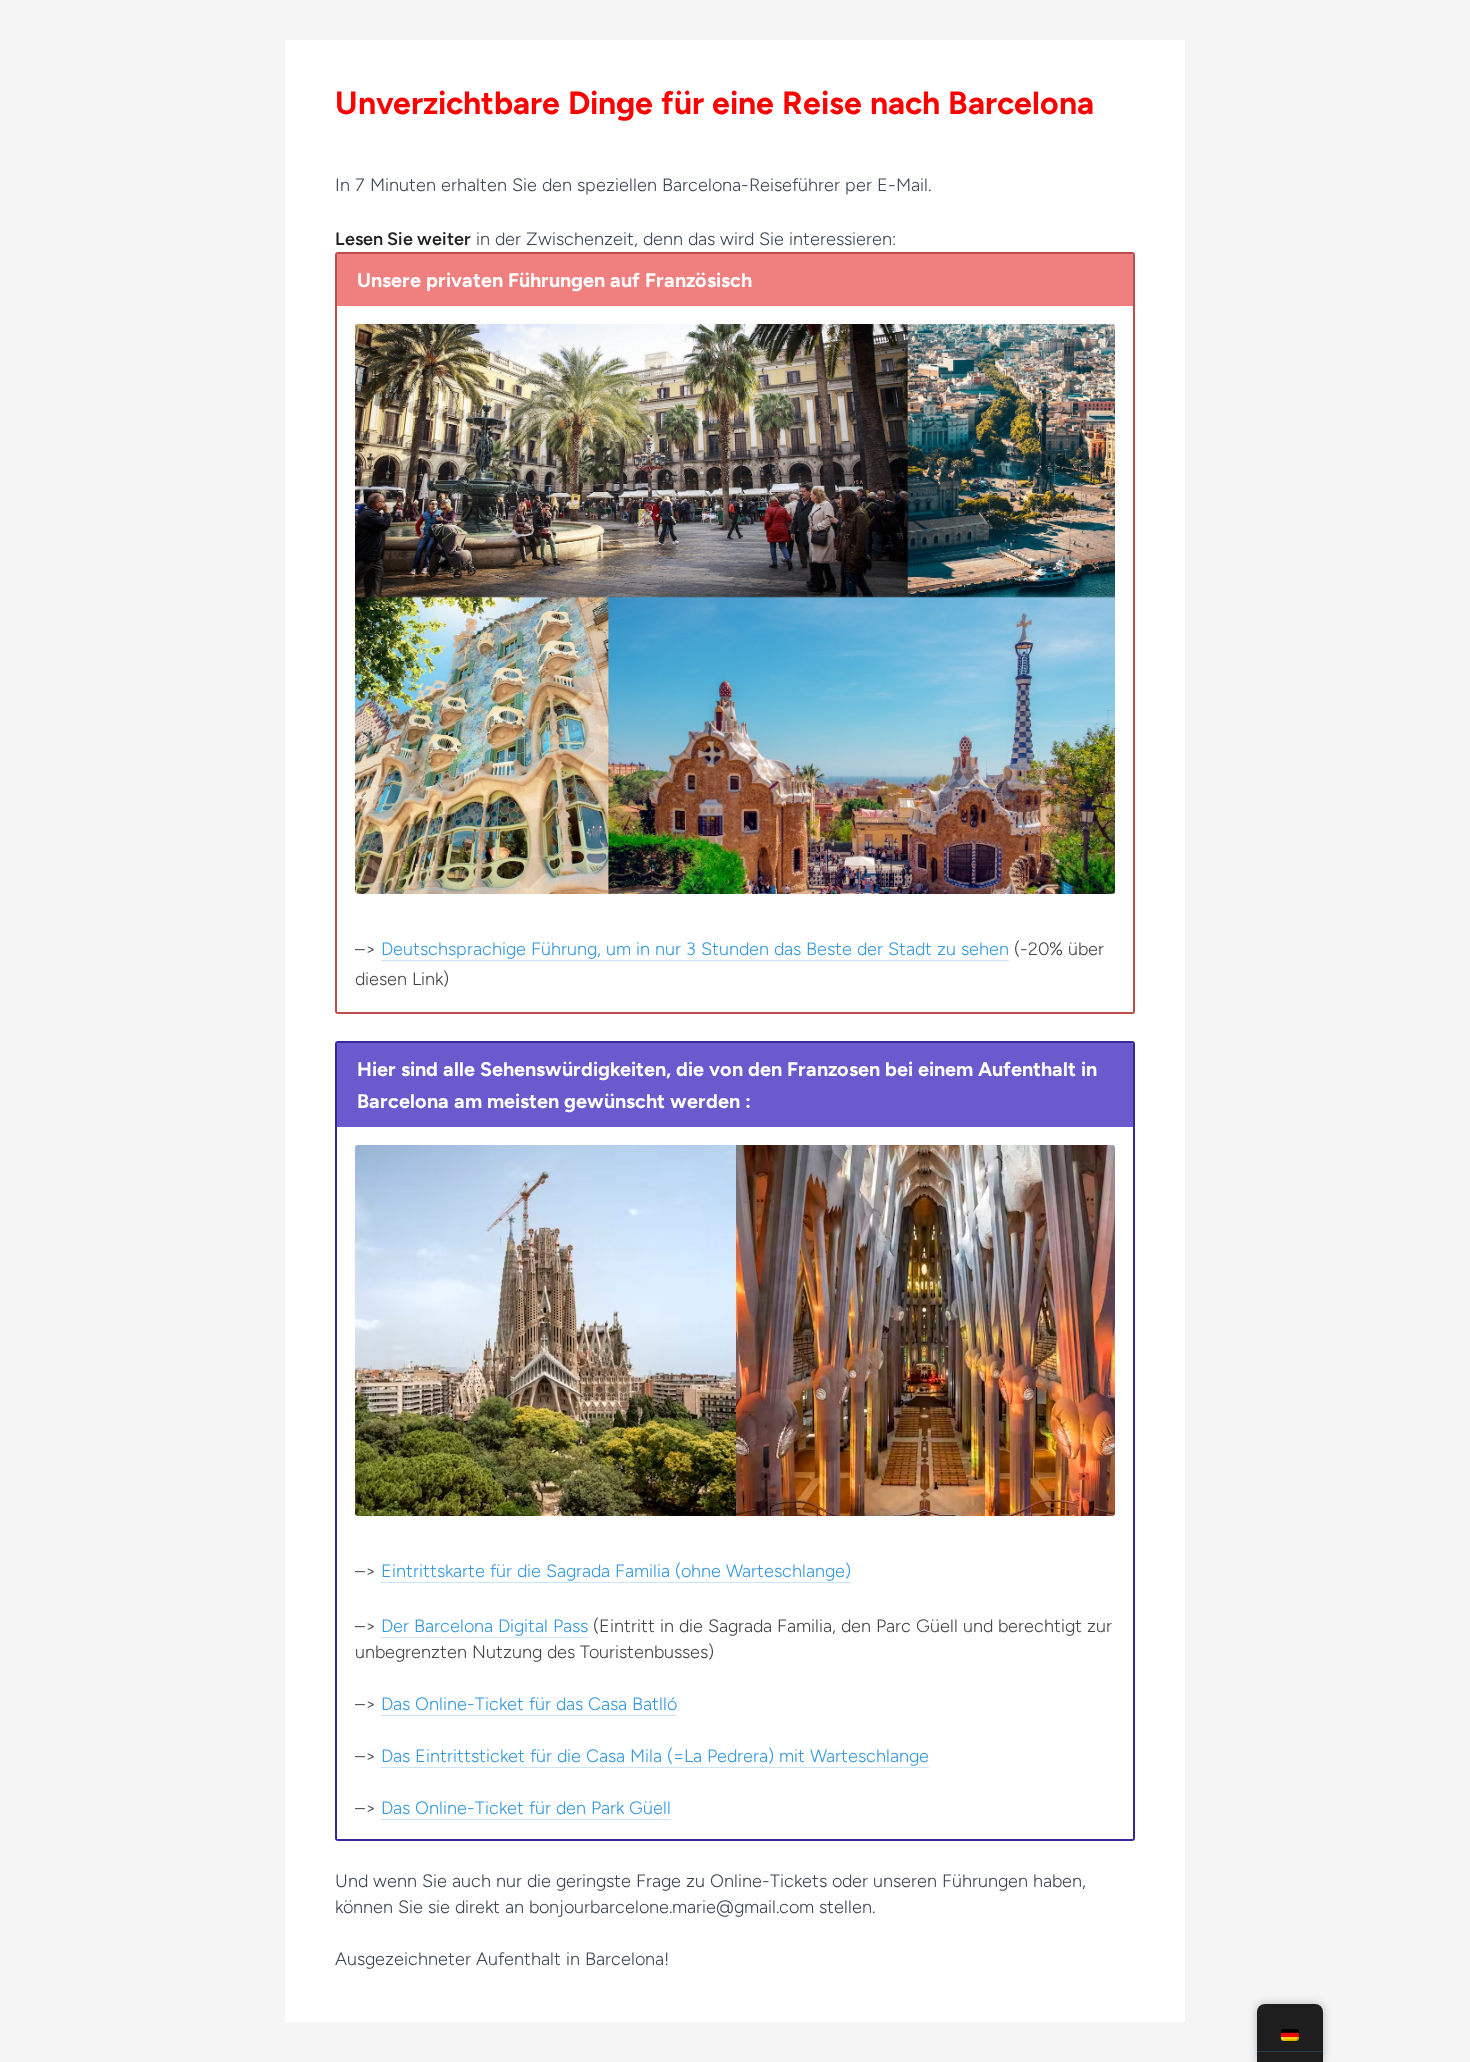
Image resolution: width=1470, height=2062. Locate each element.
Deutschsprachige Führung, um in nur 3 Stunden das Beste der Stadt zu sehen (695, 949)
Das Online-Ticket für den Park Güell (526, 1808)
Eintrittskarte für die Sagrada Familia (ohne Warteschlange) (616, 1571)
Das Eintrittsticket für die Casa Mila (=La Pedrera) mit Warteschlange (655, 1756)
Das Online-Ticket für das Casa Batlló (529, 1704)
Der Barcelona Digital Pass (484, 1626)
